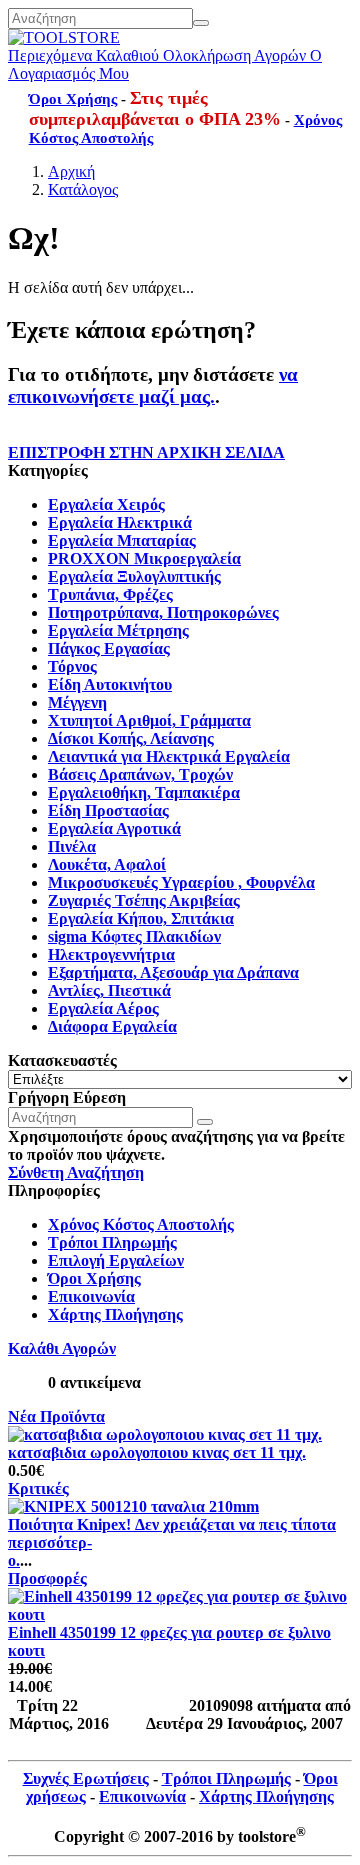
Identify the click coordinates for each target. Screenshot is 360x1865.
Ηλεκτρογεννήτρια (111, 954)
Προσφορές (47, 1578)
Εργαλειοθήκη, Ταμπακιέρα (144, 792)
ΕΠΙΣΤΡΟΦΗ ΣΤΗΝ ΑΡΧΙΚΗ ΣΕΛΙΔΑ (146, 452)
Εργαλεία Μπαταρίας (122, 540)
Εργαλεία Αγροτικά (114, 828)
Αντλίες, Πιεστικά (109, 990)
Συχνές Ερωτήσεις (86, 1778)
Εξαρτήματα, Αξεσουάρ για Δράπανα (173, 972)
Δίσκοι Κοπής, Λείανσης (131, 738)
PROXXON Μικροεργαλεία (144, 558)
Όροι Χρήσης (73, 99)
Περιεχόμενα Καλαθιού (83, 55)
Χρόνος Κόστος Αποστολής (141, 1224)
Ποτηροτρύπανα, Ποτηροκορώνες (163, 612)
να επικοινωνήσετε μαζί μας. (153, 385)
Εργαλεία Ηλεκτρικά (120, 522)
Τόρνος (72, 666)
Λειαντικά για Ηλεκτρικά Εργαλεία (169, 756)
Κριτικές (38, 1488)
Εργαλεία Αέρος (103, 1008)
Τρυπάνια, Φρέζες (110, 594)
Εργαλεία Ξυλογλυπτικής (134, 576)
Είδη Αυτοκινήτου (110, 684)
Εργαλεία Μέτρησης (118, 630)
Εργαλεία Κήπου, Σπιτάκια (141, 918)
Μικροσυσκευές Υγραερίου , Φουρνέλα (181, 882)
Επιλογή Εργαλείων (116, 1260)
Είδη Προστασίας (108, 810)
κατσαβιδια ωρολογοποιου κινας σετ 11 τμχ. (157, 1452)
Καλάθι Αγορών (62, 1348)
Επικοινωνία (91, 1296)
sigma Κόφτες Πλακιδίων (134, 936)
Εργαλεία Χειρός (106, 504)
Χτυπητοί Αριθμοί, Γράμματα (149, 720)
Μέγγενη (77, 702)
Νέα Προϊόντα (56, 1416)
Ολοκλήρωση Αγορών (234, 55)
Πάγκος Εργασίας (109, 648)
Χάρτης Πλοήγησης (115, 1314)
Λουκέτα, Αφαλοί (107, 864)
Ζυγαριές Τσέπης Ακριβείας (144, 900)
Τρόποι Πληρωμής (112, 1242)
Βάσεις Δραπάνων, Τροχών (140, 774)
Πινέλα (72, 846)
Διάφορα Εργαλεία (112, 1026)
